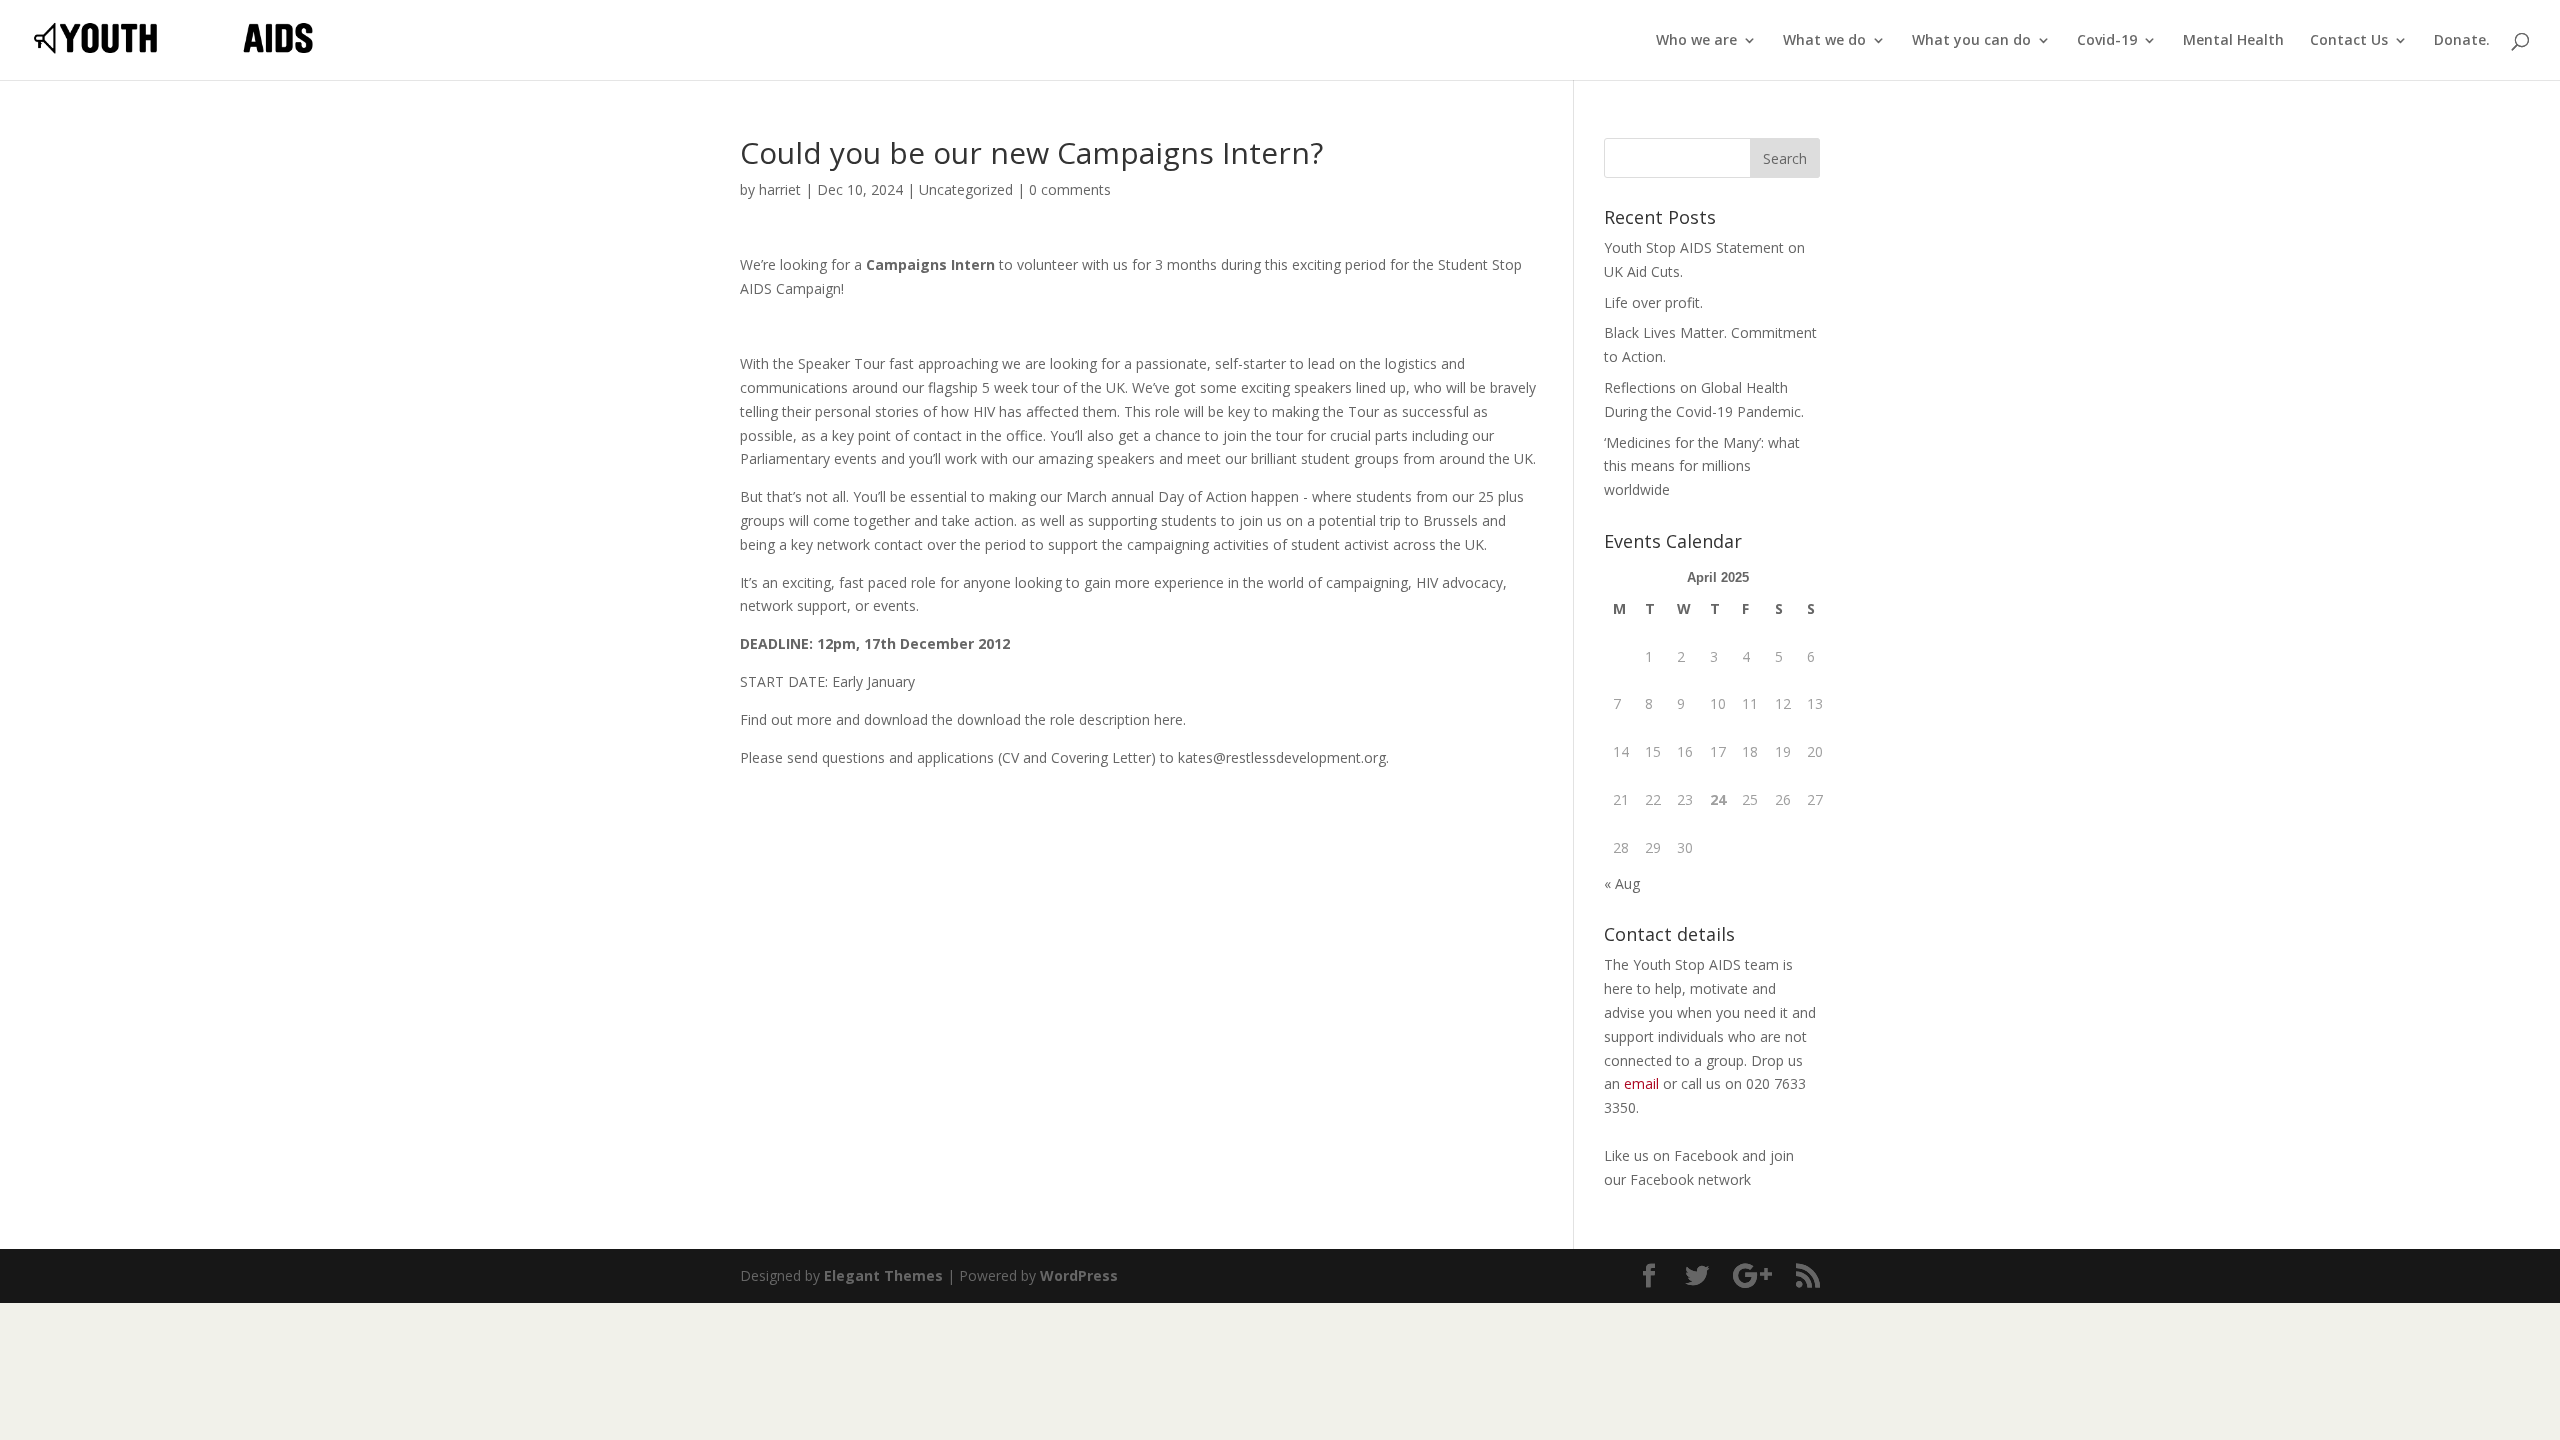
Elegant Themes (883, 1275)
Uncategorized (966, 189)
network (1724, 1179)
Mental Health (2233, 41)
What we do (1824, 41)
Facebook (1708, 1155)
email (1641, 1083)
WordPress (1079, 1275)
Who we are (1696, 41)
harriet (780, 189)
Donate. (2462, 41)
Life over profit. (1653, 302)
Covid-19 (2107, 41)
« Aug (1622, 883)
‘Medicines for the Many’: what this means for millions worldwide (1702, 466)
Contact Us (2349, 41)
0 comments (1070, 189)
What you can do (1971, 41)
